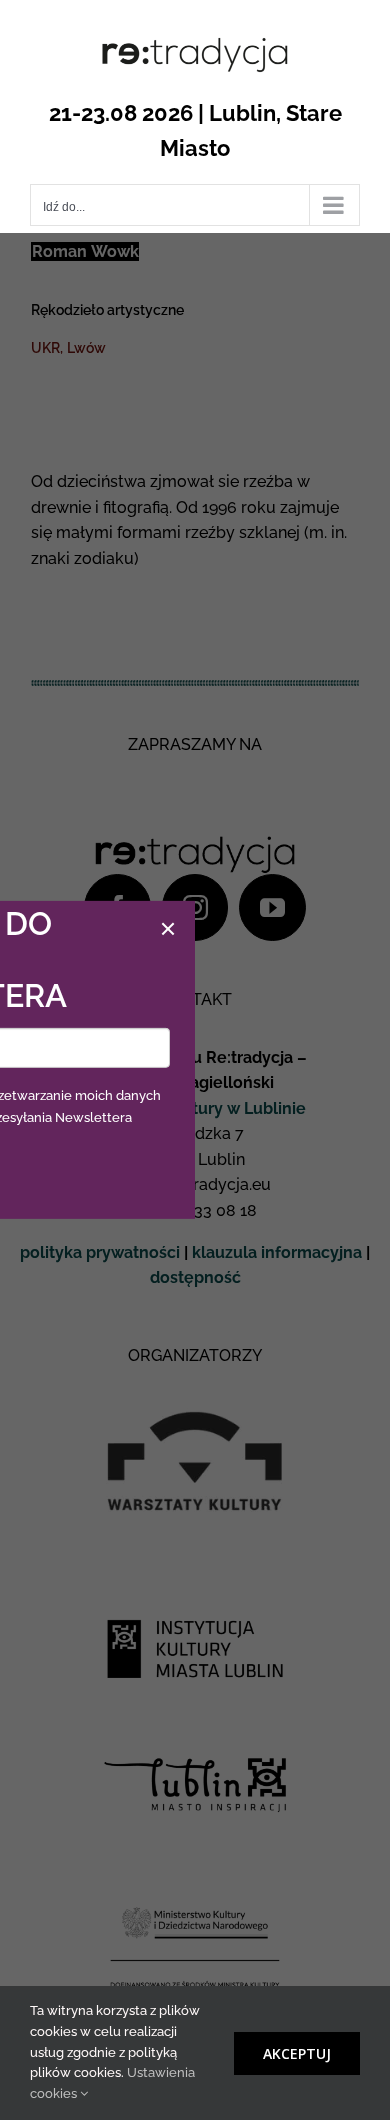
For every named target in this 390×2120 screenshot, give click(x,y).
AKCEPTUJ (297, 2053)
